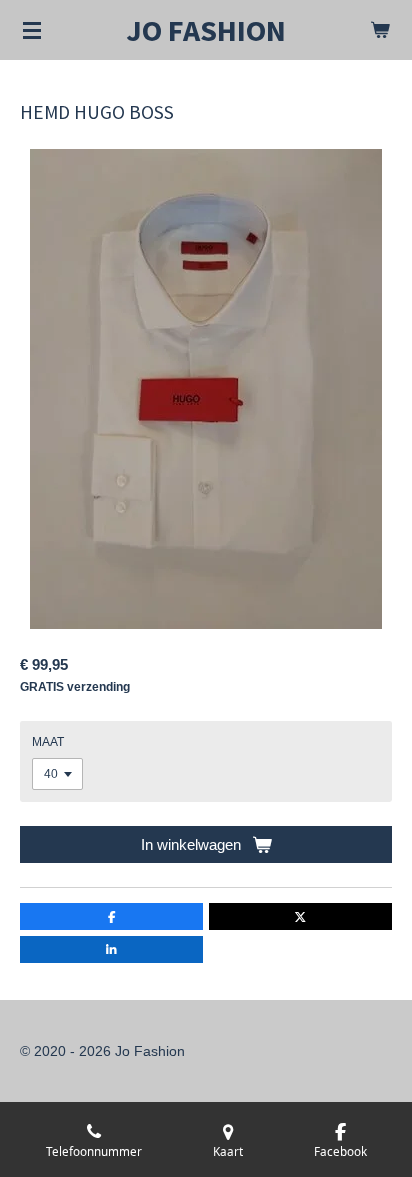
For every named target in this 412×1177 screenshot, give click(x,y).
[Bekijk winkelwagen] (380, 30)
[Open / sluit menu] (32, 30)
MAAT (48, 742)
